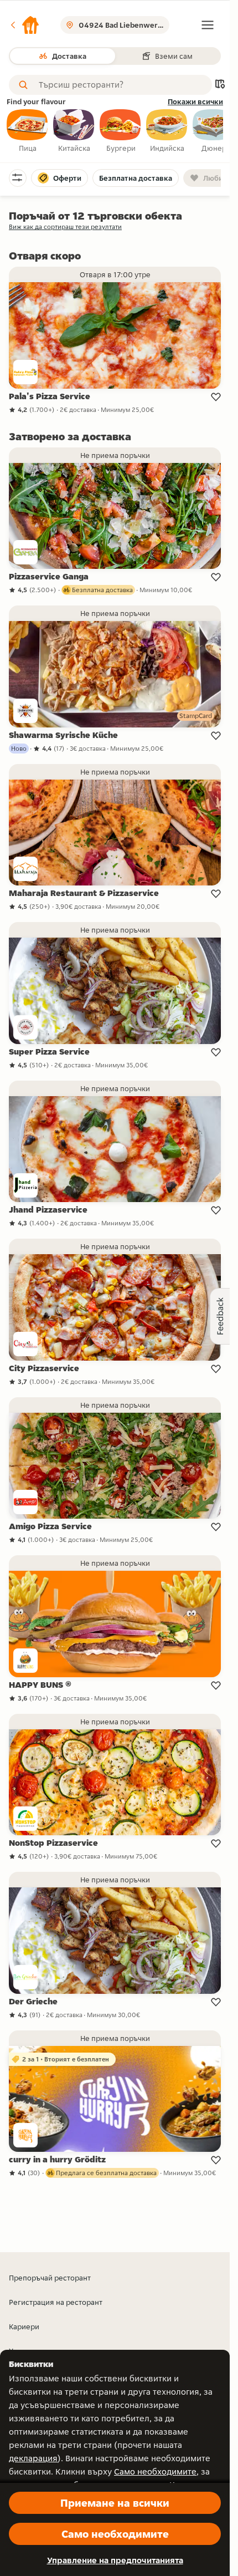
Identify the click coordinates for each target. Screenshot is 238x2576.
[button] (24, 25)
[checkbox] (28, 131)
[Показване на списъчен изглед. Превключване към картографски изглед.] (220, 85)
